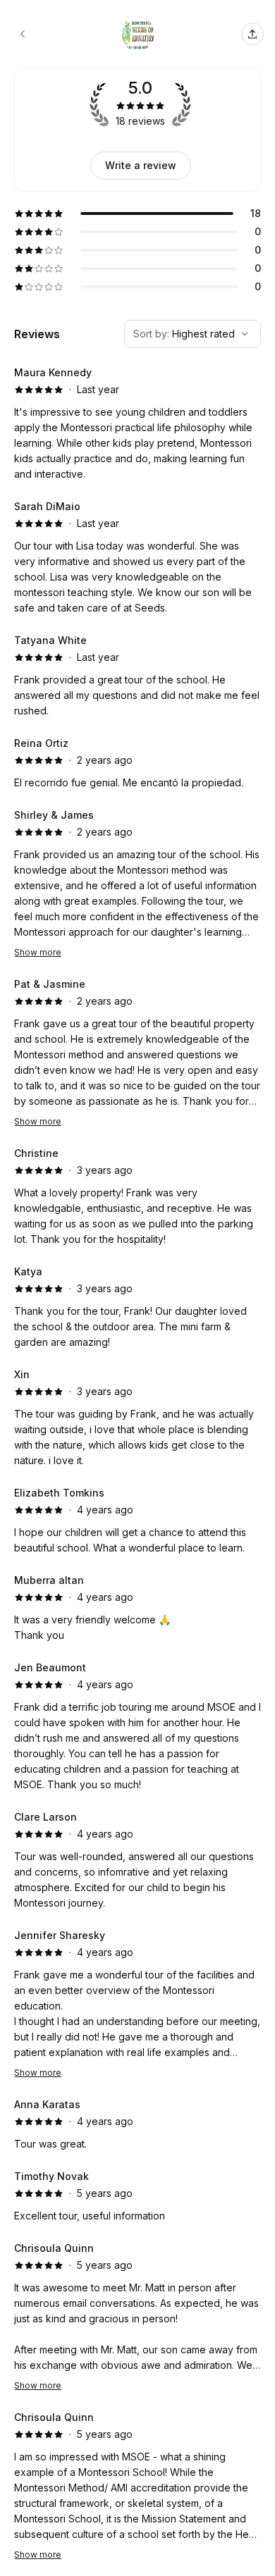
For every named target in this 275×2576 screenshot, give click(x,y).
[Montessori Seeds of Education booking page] (23, 34)
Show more (38, 952)
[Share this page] (252, 34)
